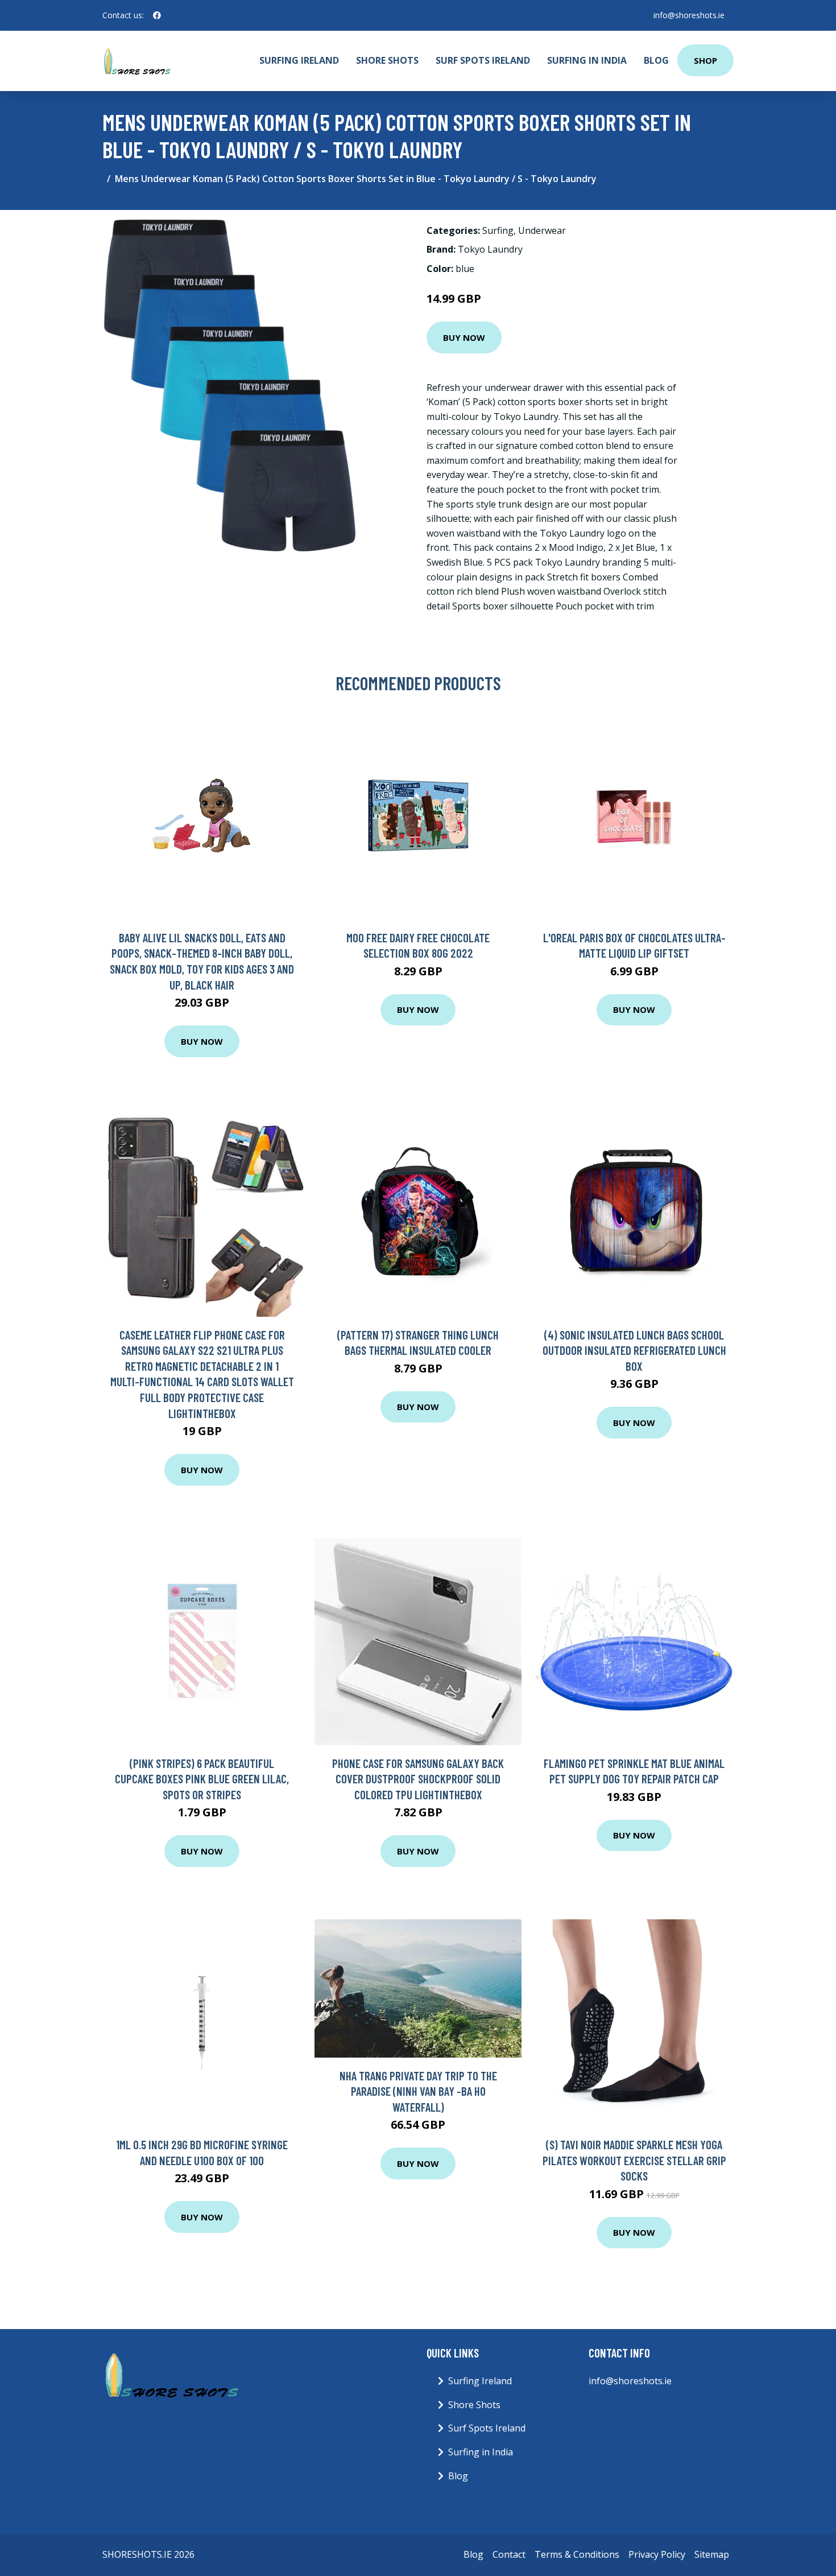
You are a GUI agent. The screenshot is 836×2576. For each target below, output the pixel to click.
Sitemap (712, 2554)
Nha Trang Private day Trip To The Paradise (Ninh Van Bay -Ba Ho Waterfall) (418, 2091)
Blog (656, 60)
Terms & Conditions (577, 2554)
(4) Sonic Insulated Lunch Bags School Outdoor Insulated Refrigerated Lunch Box (634, 1350)
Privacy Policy (657, 2554)
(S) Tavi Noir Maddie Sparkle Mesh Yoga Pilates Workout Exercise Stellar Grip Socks (634, 2160)
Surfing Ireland (299, 60)
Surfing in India (587, 60)
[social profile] (157, 15)
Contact (509, 2554)
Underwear (542, 230)
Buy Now (464, 337)
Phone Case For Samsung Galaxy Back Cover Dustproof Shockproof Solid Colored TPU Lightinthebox (418, 1779)
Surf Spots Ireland (483, 60)
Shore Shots (387, 60)
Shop (705, 60)
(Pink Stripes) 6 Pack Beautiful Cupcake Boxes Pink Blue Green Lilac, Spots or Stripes (202, 1779)
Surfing (498, 230)
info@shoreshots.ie (689, 15)
